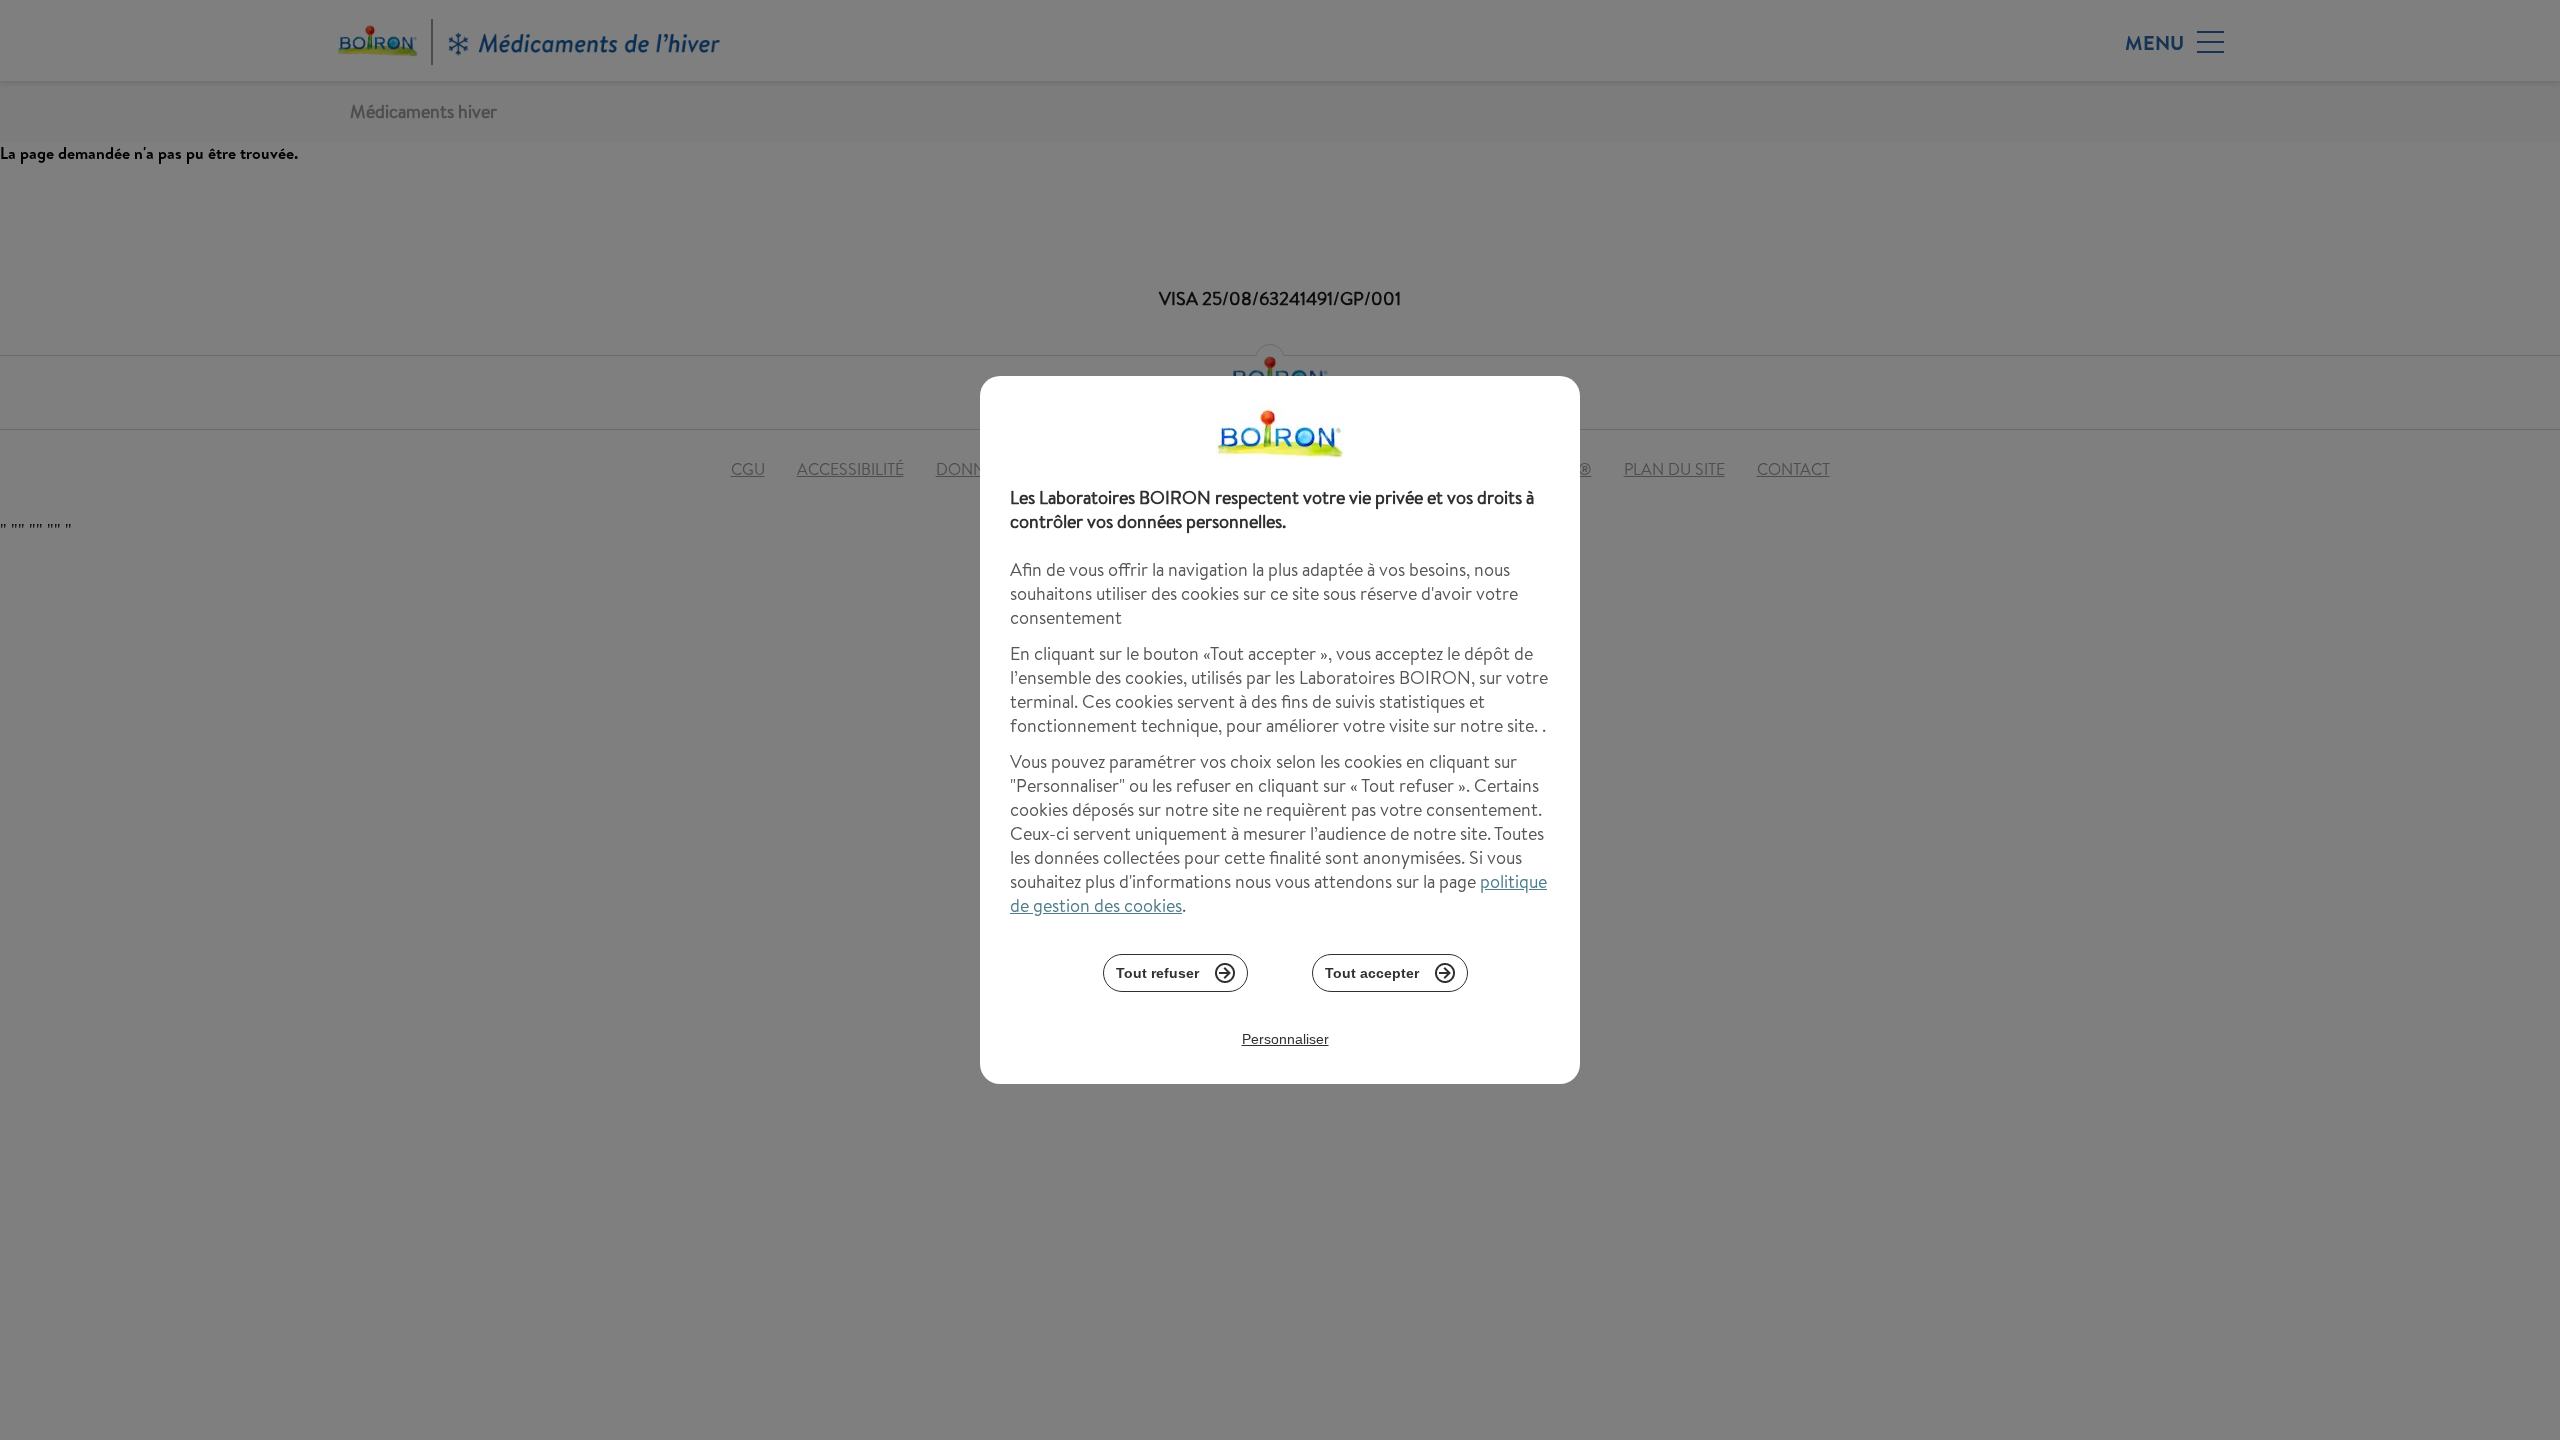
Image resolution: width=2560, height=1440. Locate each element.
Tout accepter (1372, 973)
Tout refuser (1157, 973)
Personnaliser (1285, 1039)
